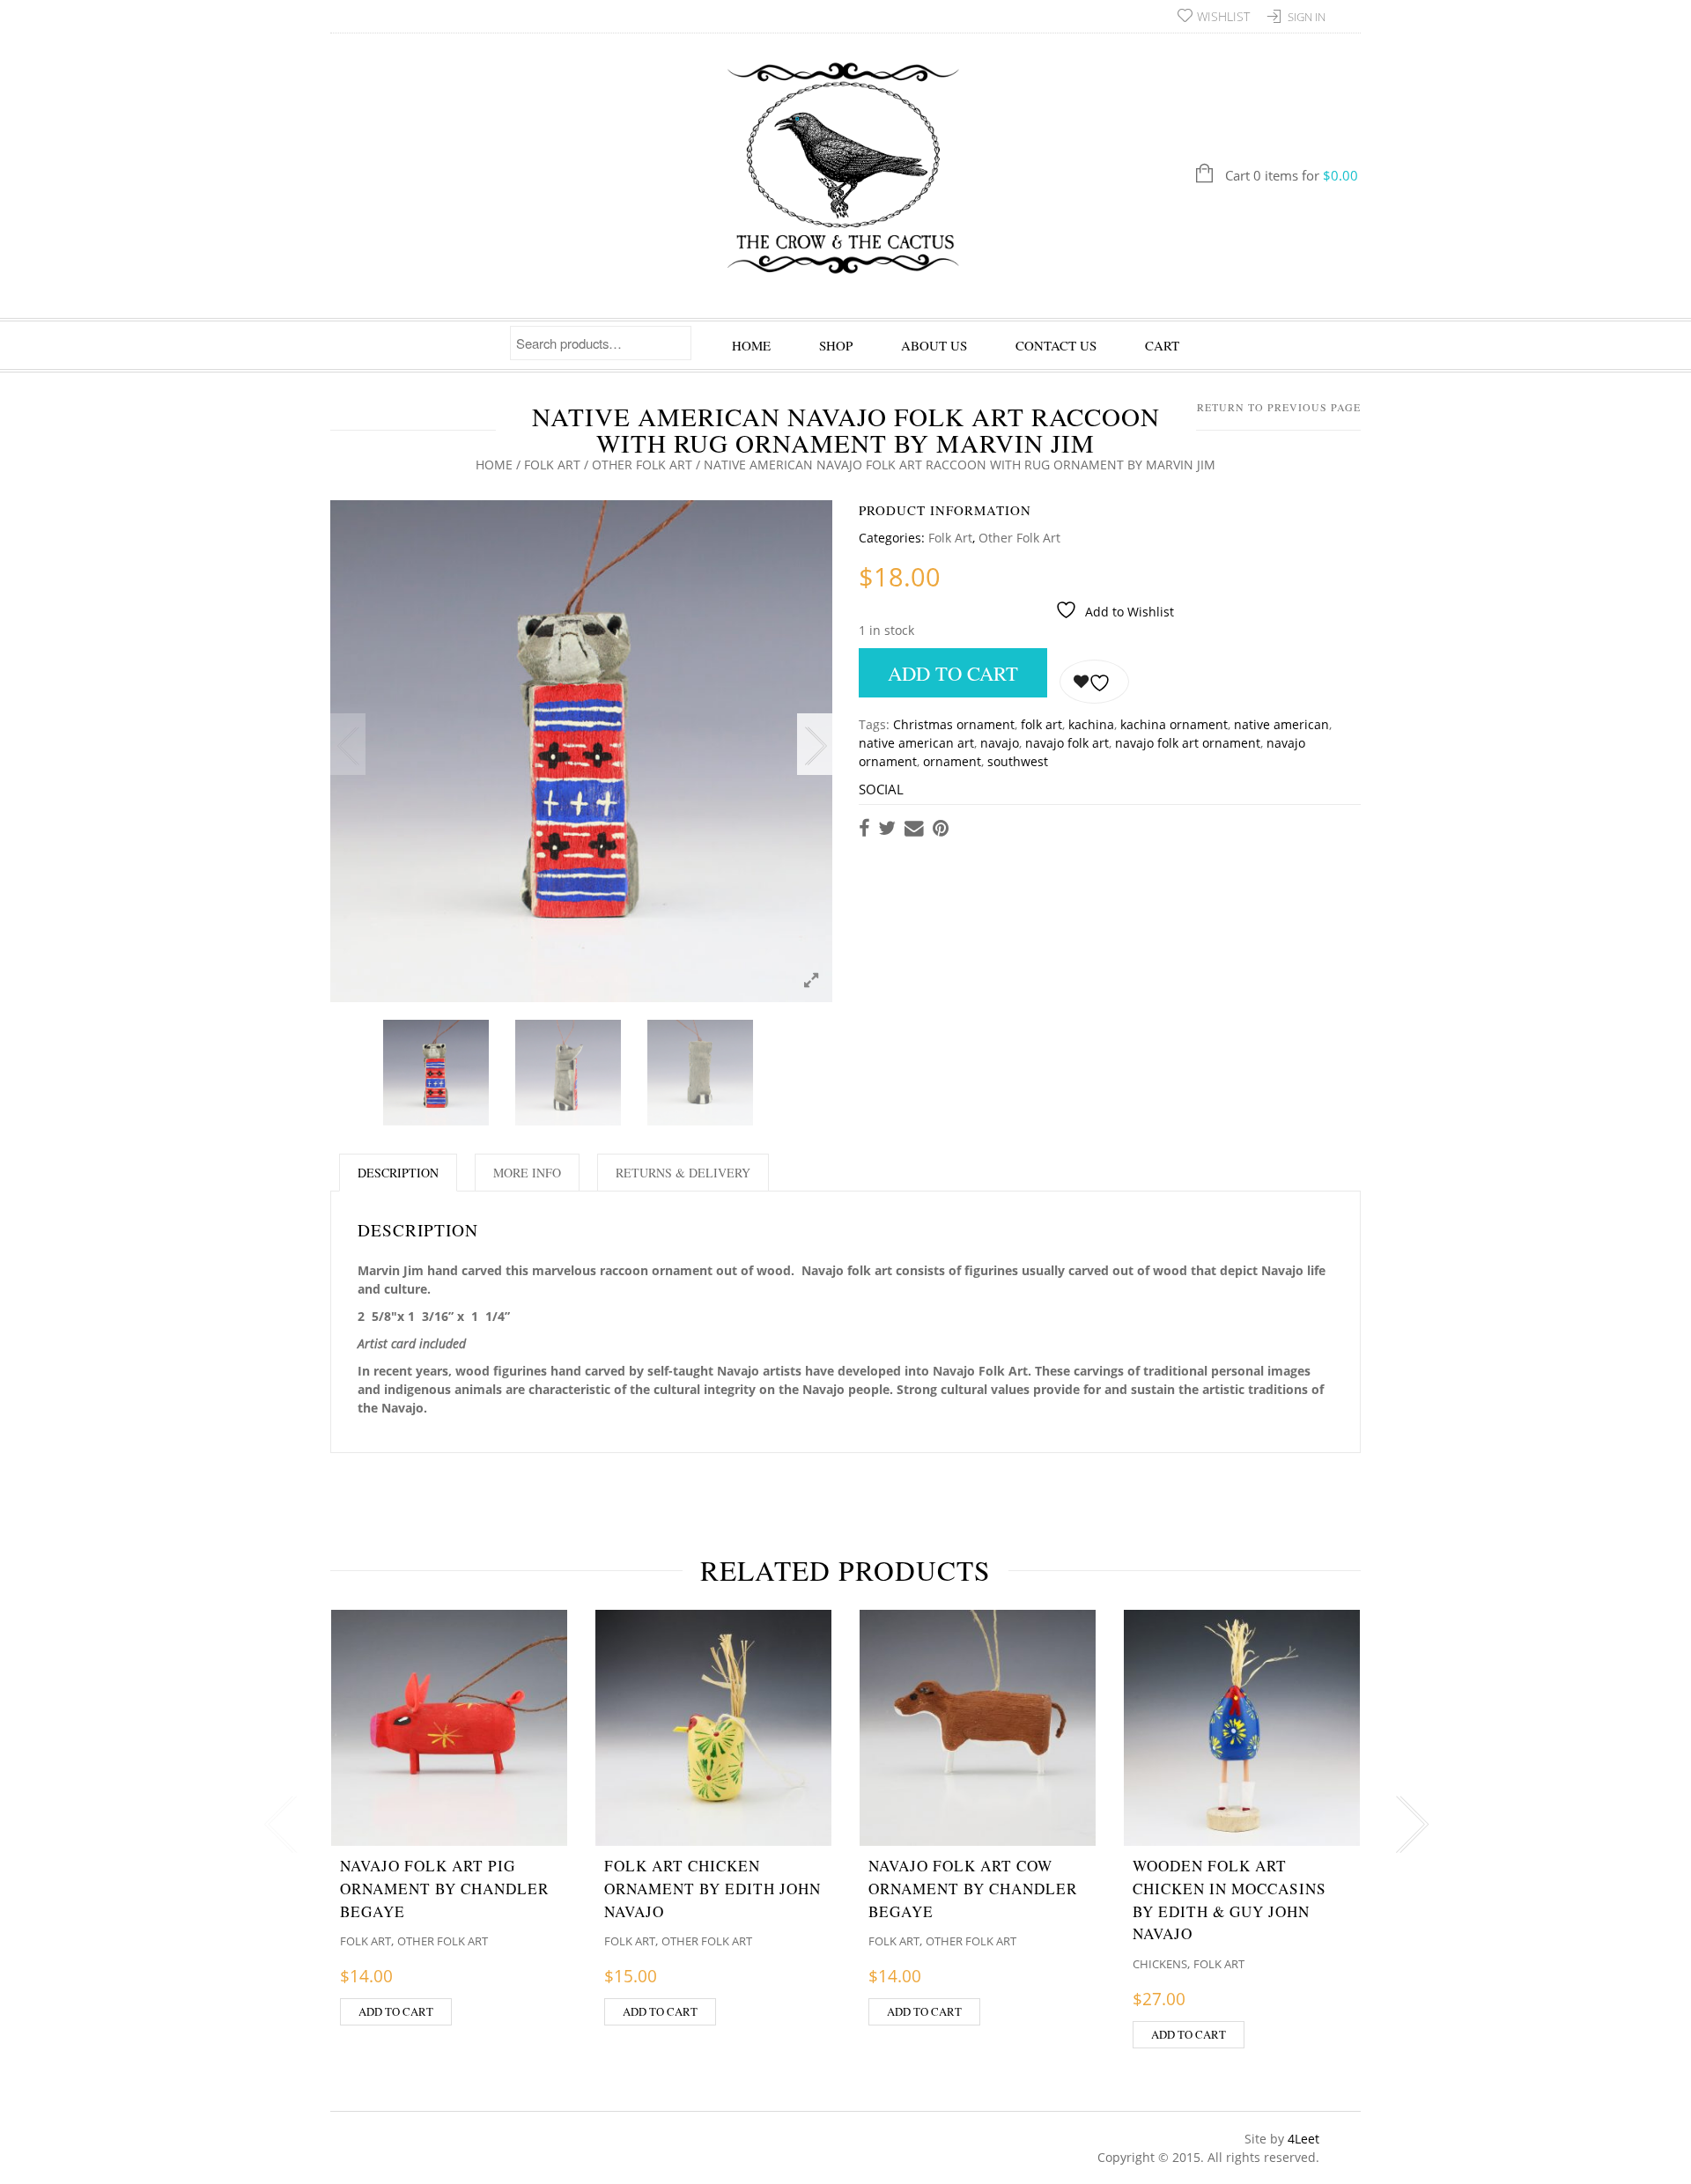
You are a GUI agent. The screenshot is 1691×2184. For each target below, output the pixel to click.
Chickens (1160, 1964)
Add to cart (953, 673)
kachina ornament (1174, 724)
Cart (1162, 345)
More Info (527, 1173)
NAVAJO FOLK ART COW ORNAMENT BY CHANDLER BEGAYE (973, 1889)
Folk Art (552, 465)
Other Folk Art (642, 465)
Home (751, 345)
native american (1281, 724)
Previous (348, 744)
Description (398, 1173)
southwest (1018, 761)
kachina (1091, 724)
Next (815, 744)
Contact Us (1056, 345)
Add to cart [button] (396, 2011)
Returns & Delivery (683, 1173)
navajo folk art (1067, 743)
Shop (836, 345)
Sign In (1307, 17)
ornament (952, 761)
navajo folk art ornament (1188, 743)
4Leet (1303, 2139)
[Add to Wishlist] (1094, 682)
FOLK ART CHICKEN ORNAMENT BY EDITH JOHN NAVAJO (713, 1889)
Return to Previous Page (1279, 407)
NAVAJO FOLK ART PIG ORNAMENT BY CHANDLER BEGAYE (444, 1889)
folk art (1041, 724)
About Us (934, 345)
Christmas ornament (954, 724)
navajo (1000, 743)
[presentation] (277, 1825)
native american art (916, 743)
